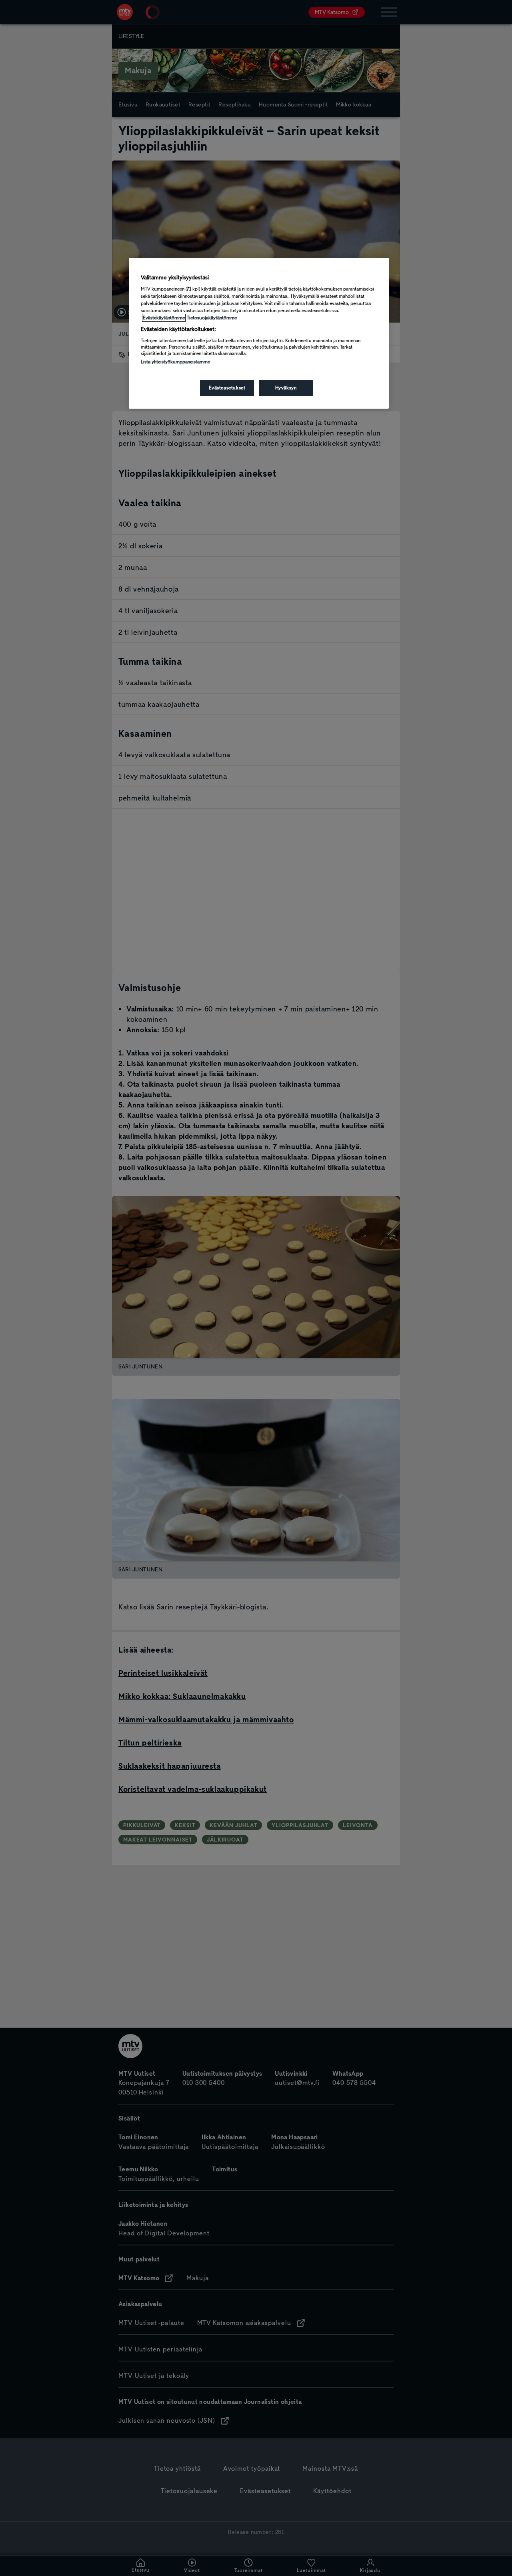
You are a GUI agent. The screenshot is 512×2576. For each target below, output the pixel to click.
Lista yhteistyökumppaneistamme (175, 362)
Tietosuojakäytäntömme (212, 318)
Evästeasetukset (227, 388)
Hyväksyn (286, 388)
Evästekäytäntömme (164, 318)
